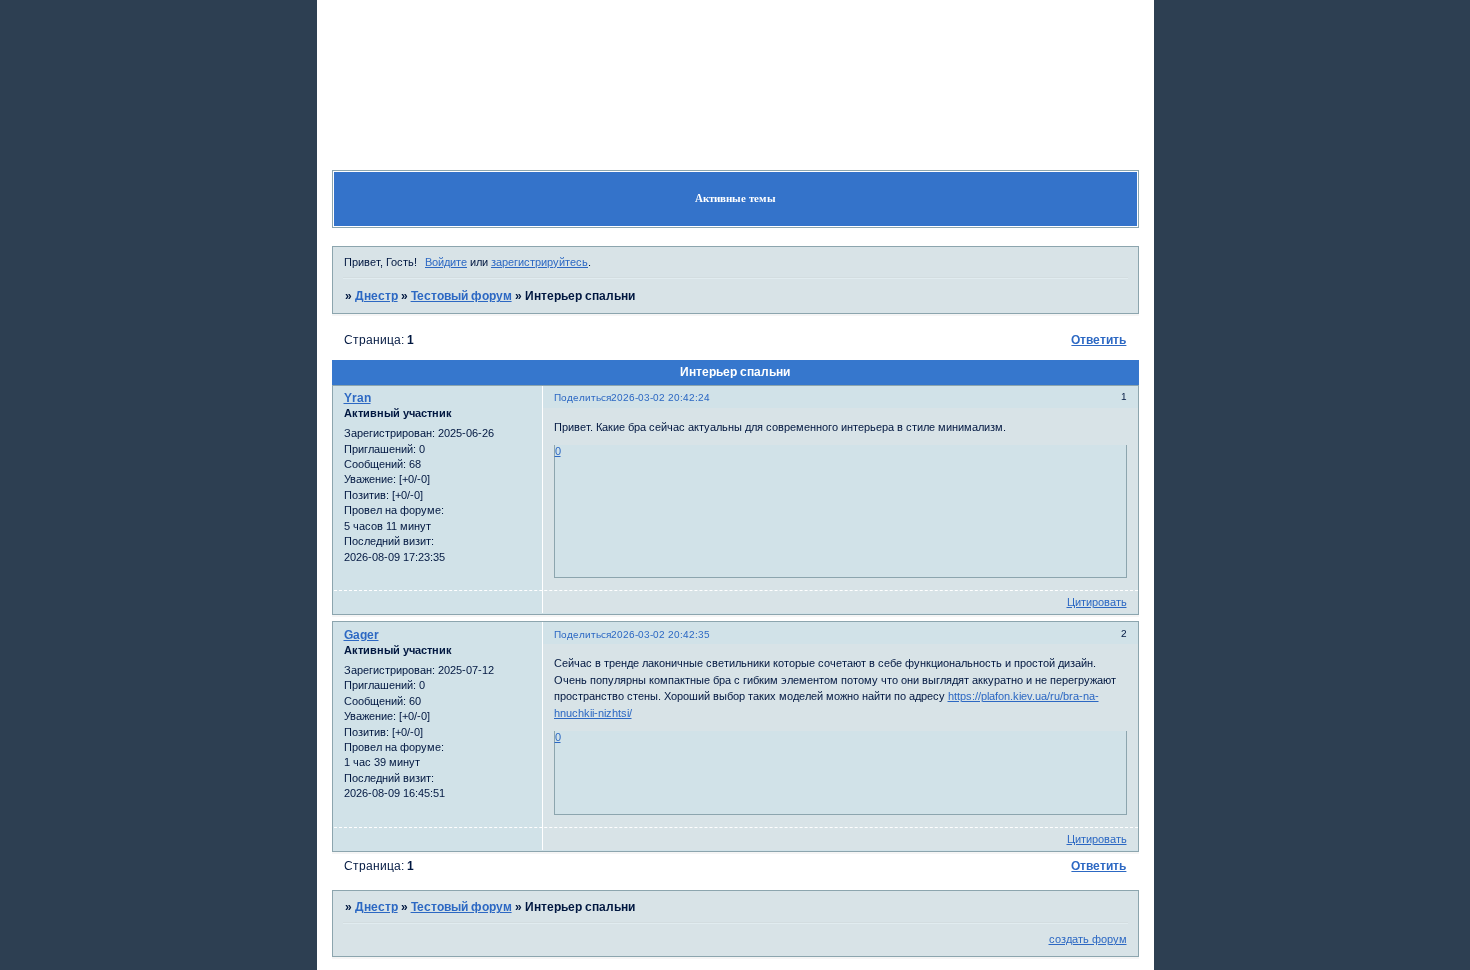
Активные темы (735, 198)
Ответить (1098, 340)
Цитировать (1097, 602)
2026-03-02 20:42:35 (660, 634)
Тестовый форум (461, 296)
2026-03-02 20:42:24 (660, 397)
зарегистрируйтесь (539, 262)
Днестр (376, 296)
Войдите (446, 262)
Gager (361, 635)
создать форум (1088, 939)
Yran (357, 398)
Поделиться (582, 397)
